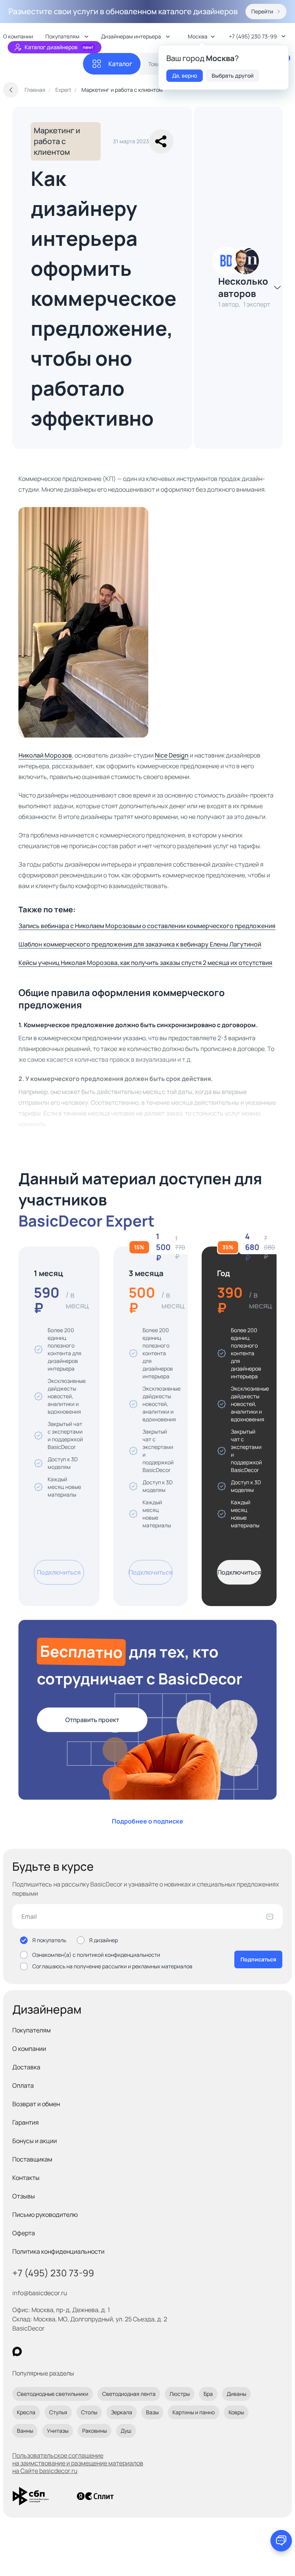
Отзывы (24, 2196)
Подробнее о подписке (147, 1821)
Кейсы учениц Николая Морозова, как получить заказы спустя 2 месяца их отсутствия (145, 963)
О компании (29, 2049)
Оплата (23, 2085)
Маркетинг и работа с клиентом (57, 141)
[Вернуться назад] (11, 90)
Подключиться (59, 1572)
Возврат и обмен (36, 2104)
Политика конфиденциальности (58, 2251)
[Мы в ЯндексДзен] (64, 2351)
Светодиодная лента (129, 2394)
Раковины (94, 2431)
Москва (198, 36)
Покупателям (31, 2030)
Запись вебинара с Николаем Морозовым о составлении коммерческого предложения (147, 926)
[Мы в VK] (49, 2351)
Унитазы (58, 2431)
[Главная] (43, 64)
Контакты (26, 2178)
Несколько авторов (243, 287)
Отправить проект (92, 1720)
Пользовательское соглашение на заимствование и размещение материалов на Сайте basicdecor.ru (78, 2463)
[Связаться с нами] (281, 2541)
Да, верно (185, 75)
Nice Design (172, 755)
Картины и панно (194, 2412)
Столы (89, 2412)
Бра (208, 2394)
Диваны (236, 2394)
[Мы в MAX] (17, 2351)
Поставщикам (32, 2159)
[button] (161, 141)
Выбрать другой (233, 75)
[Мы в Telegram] (80, 2351)
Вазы (152, 2412)
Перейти (262, 11)
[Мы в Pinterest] (33, 2351)
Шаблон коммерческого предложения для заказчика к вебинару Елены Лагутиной (140, 944)
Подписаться (258, 1959)
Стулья (58, 2412)
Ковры (236, 2412)
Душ (126, 2431)
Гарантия (26, 2122)
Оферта (24, 2233)
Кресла (26, 2412)
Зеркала (122, 2412)
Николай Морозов (45, 755)
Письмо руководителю (45, 2215)
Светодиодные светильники (53, 2394)
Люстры (180, 2394)
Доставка (26, 2067)
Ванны (25, 2431)
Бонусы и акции (35, 2141)
